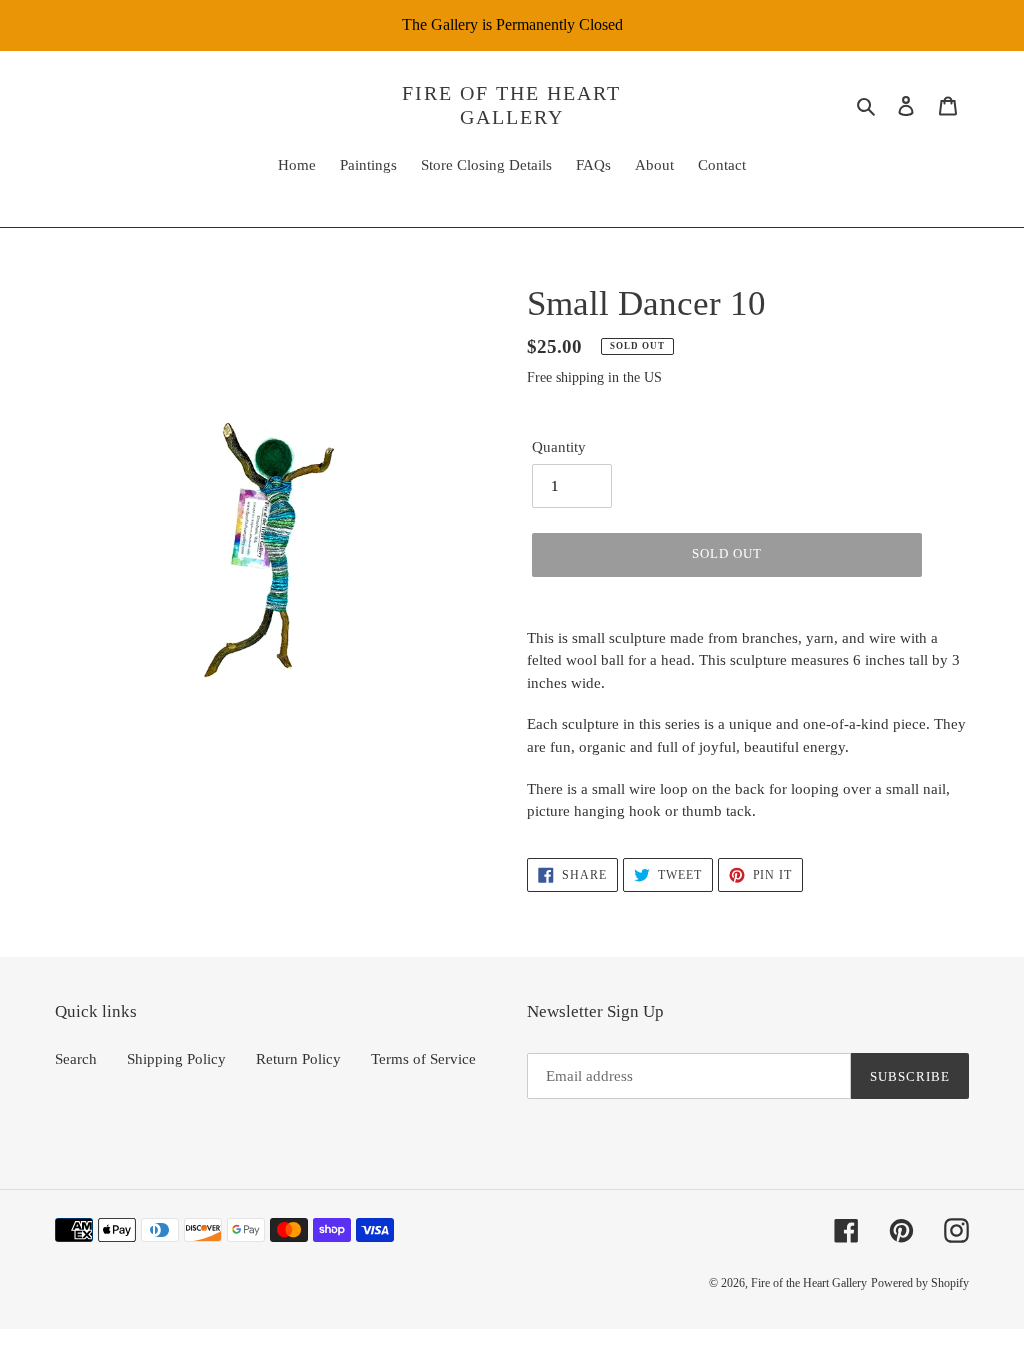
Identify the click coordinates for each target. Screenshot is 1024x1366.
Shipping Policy (176, 1059)
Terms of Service (423, 1059)
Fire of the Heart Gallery (511, 105)
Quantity (559, 447)
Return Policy (298, 1059)
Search (76, 1059)
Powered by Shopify (920, 1283)
